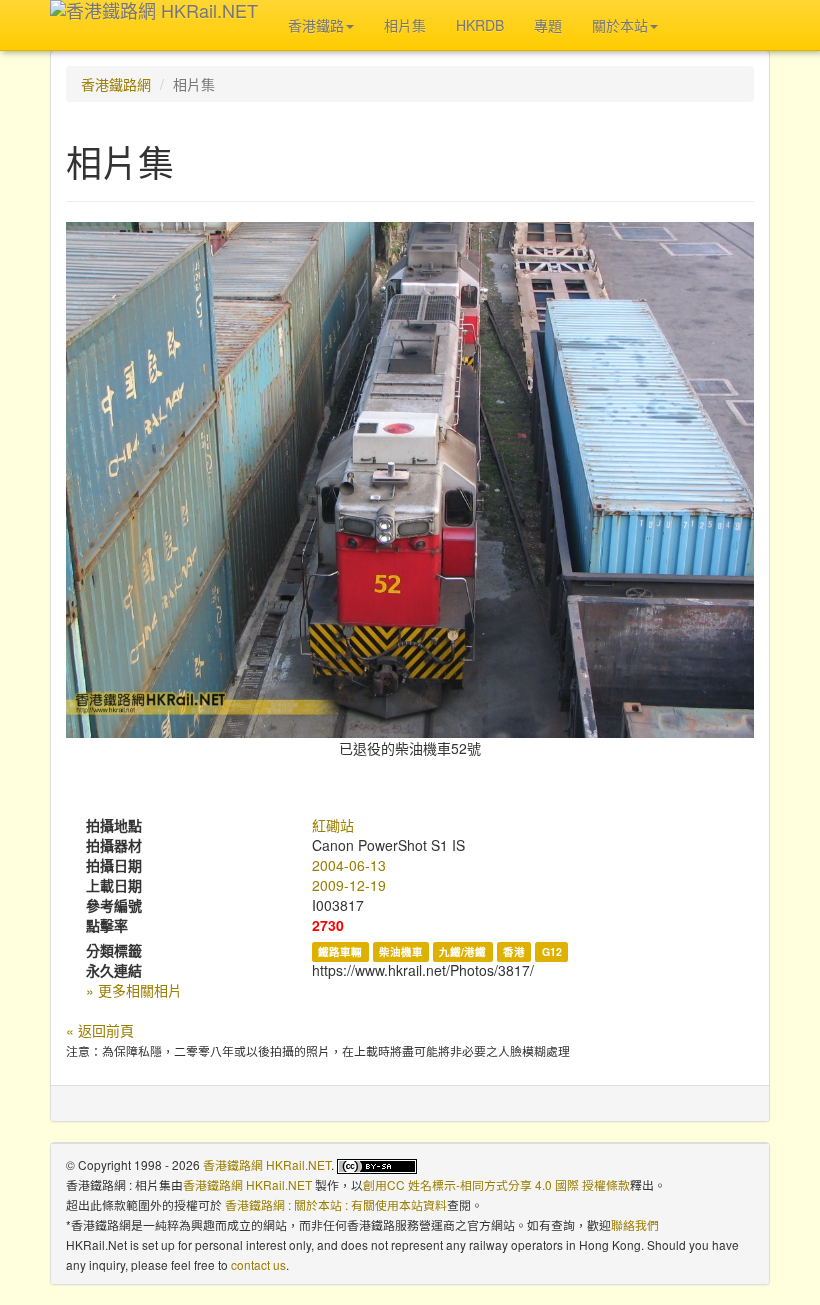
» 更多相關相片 (134, 990)
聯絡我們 (635, 1224)
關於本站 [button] (620, 25)
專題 (548, 25)
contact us (258, 1264)
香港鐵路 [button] (316, 25)
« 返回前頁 (100, 1030)
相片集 (405, 25)
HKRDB (480, 25)
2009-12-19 (349, 885)
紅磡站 (333, 825)
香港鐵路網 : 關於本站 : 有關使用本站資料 (336, 1204)
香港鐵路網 (116, 84)
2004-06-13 (349, 865)
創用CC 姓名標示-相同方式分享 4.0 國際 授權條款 (496, 1184)
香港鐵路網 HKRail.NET (267, 1164)
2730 (328, 925)
